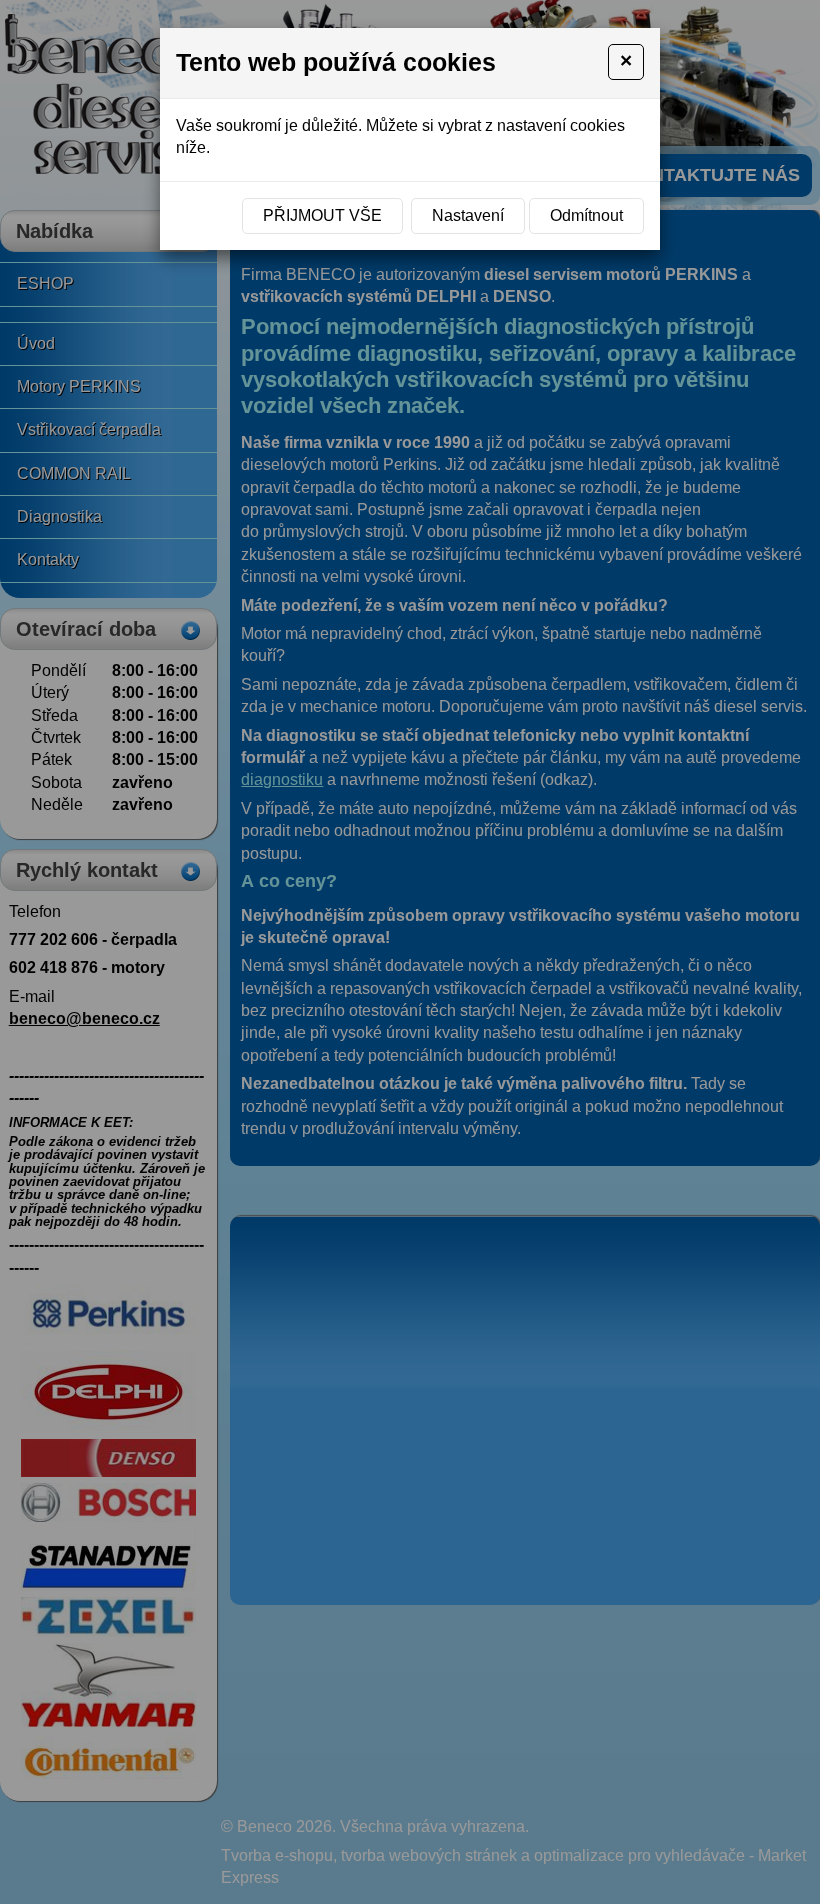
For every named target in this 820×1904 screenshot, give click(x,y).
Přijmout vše (322, 215)
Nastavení (468, 215)
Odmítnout (586, 215)
